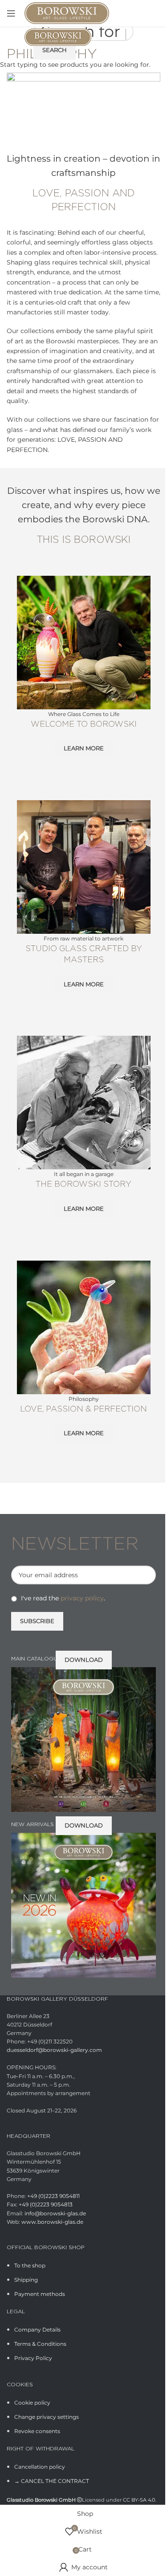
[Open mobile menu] (11, 13)
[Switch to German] (155, 14)
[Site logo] (67, 12)
